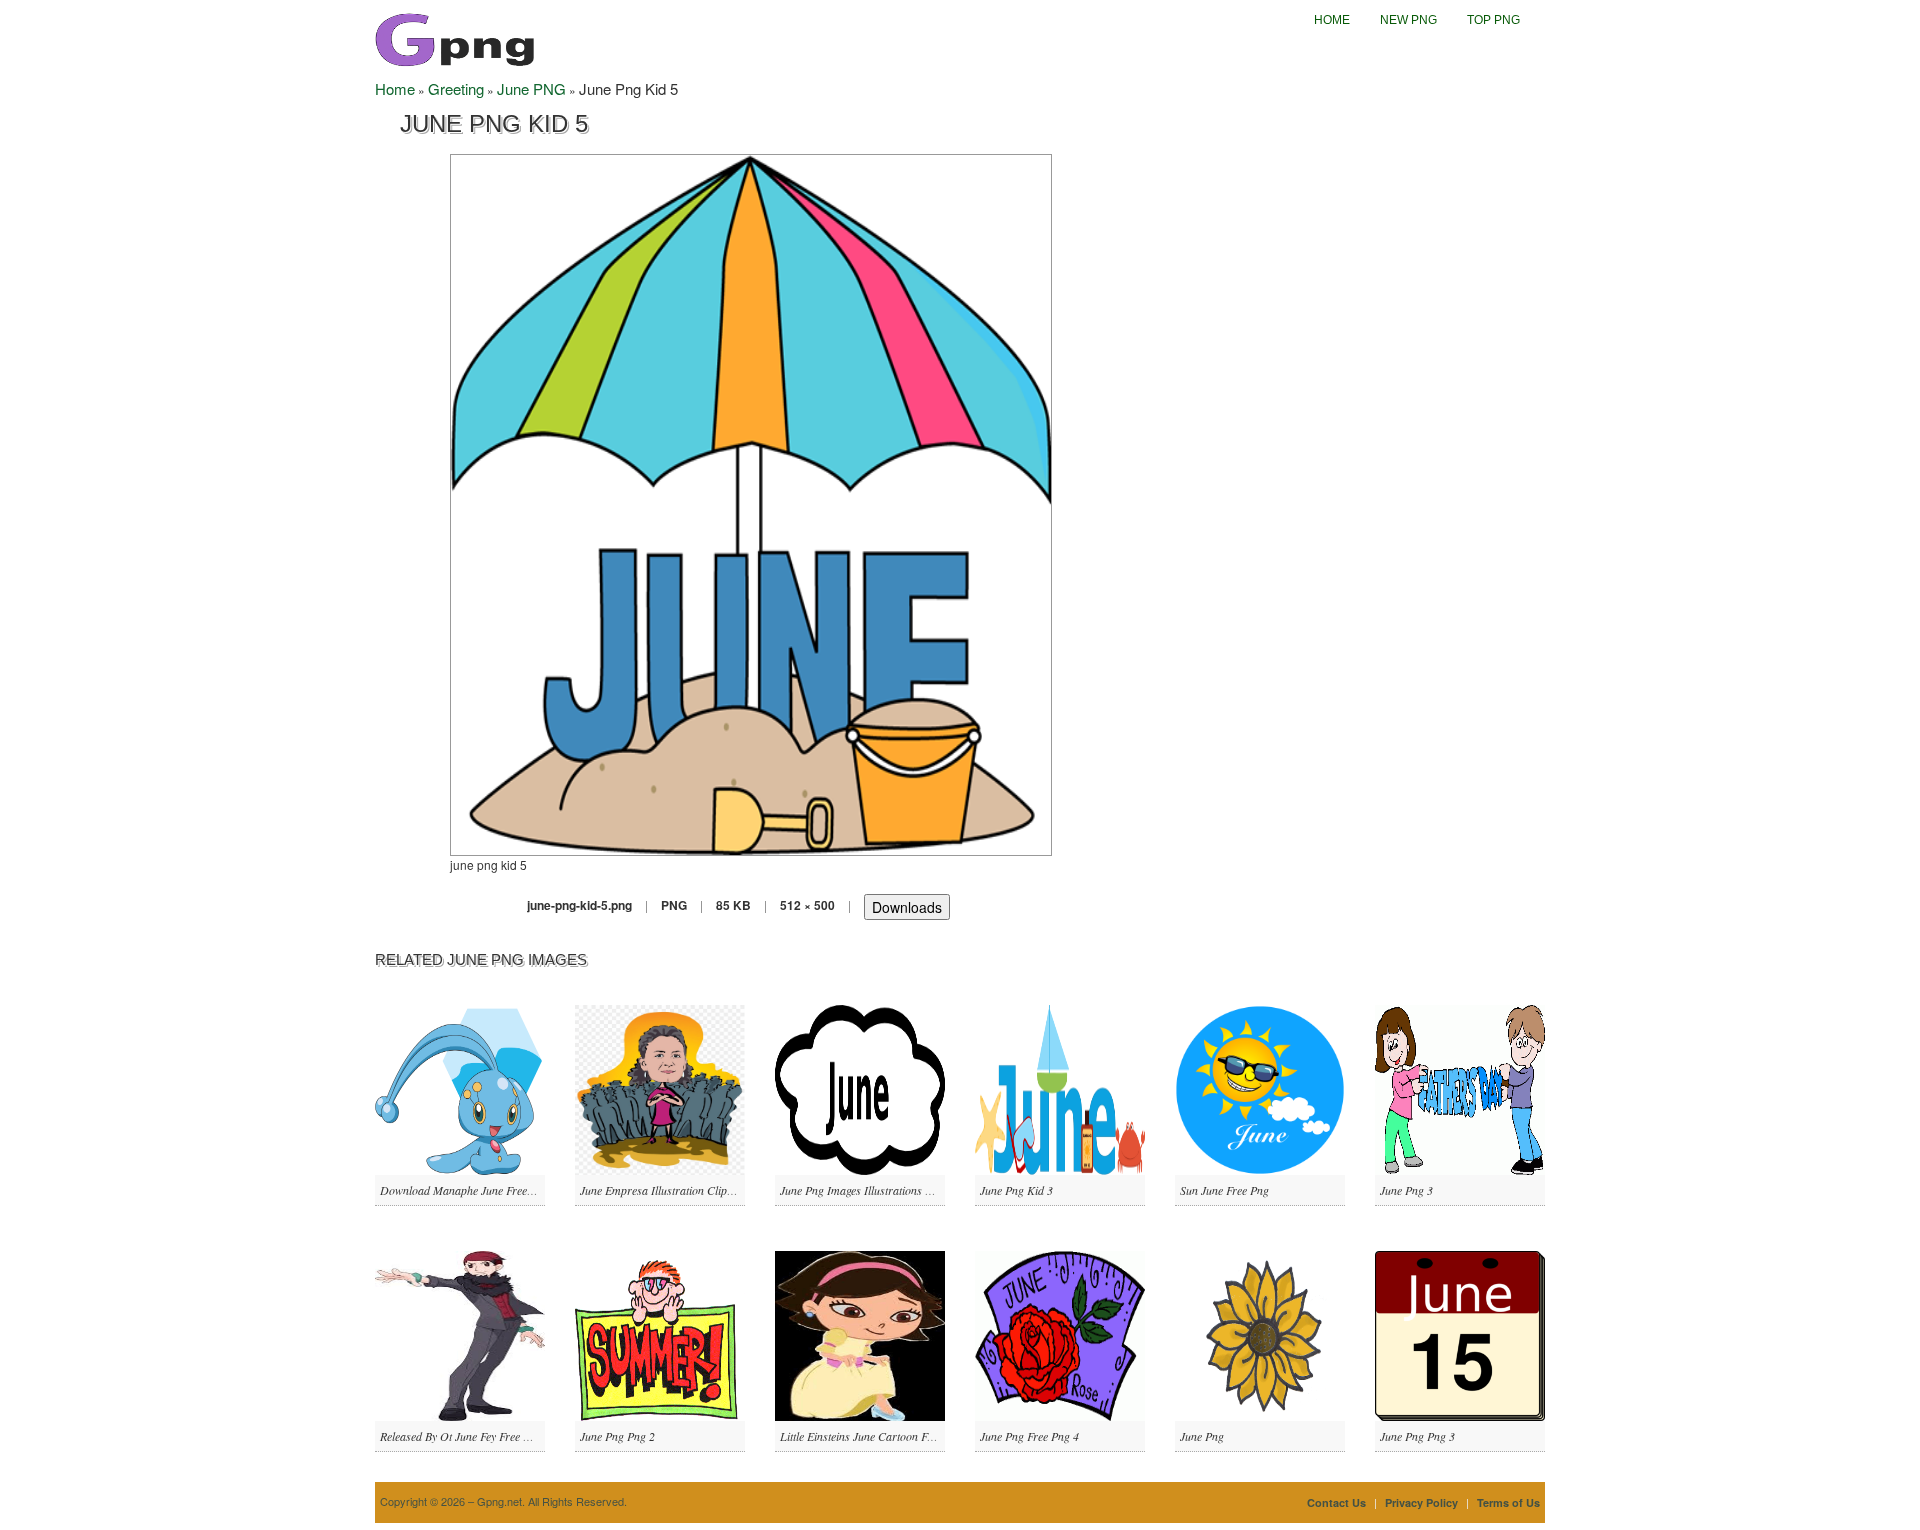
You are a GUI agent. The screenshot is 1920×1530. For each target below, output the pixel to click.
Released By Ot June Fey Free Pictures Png (482, 1436)
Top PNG (1493, 20)
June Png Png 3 (1417, 1436)
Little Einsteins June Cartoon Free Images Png (890, 1436)
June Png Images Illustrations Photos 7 (873, 1190)
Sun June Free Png (1224, 1190)
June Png (1202, 1436)
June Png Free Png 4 (1029, 1436)
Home (1332, 20)
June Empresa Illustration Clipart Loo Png (682, 1190)
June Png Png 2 (617, 1436)
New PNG (1408, 20)
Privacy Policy (1421, 1502)
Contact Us (1336, 1502)
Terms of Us (1508, 1502)
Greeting (456, 88)
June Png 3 (1406, 1190)
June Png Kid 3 (1016, 1190)
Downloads (907, 907)
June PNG (531, 88)
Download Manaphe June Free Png (464, 1190)
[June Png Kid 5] (751, 502)
